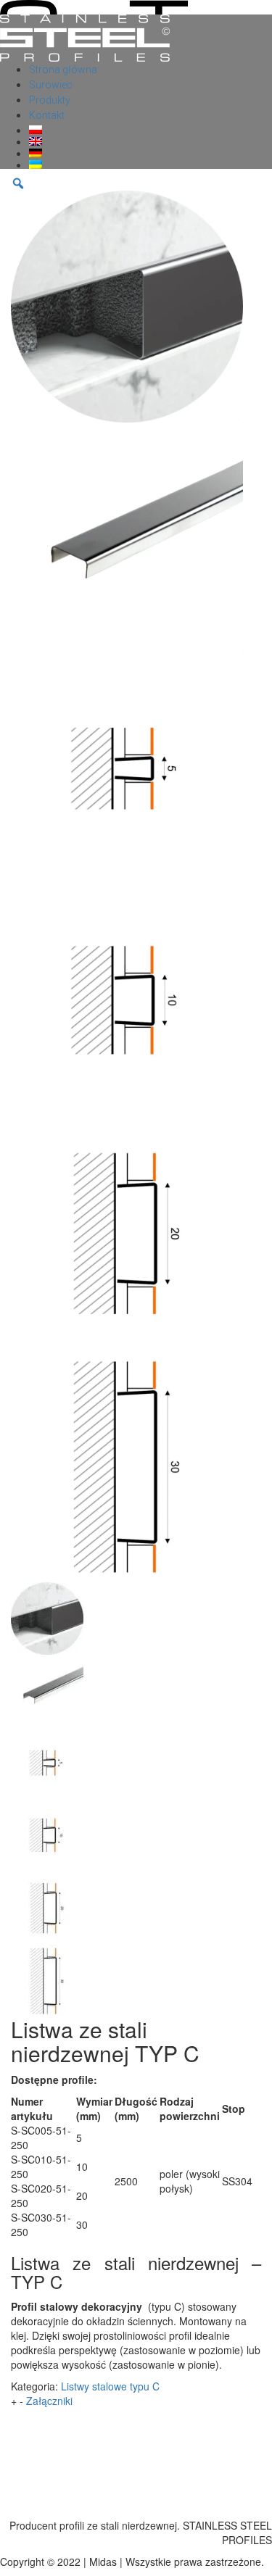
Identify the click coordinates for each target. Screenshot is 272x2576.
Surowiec (51, 85)
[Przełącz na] (151, 130)
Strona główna (63, 70)
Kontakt (47, 115)
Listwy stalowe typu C (110, 2386)
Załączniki (49, 2401)
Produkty (50, 100)
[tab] (136, 2401)
